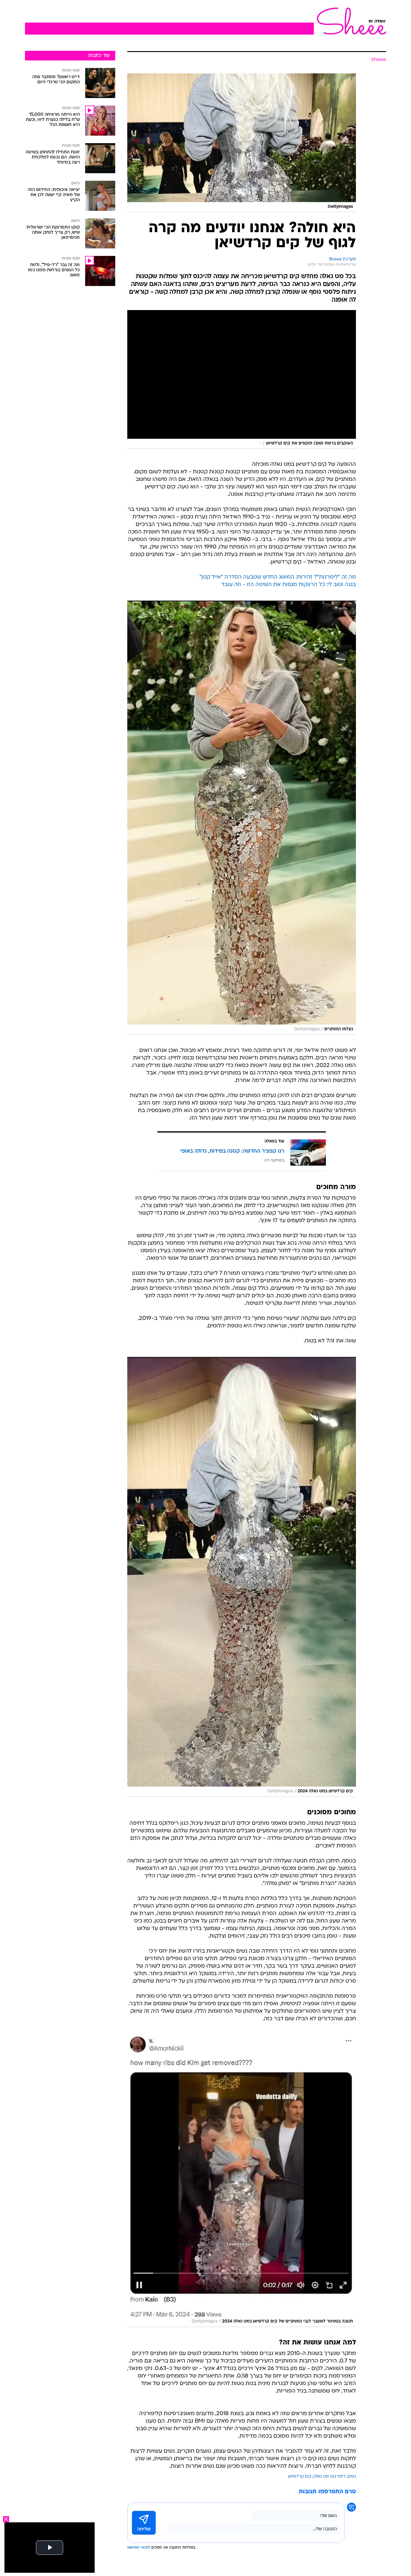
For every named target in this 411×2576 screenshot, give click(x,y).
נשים (352, 2477)
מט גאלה (321, 2477)
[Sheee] (350, 21)
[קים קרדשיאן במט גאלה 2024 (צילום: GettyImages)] (242, 1577)
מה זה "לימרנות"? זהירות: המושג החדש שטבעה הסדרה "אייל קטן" (278, 577)
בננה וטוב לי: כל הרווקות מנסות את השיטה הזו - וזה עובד (289, 585)
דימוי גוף (338, 2477)
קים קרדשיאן (300, 2477)
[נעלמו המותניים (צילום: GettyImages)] (242, 818)
